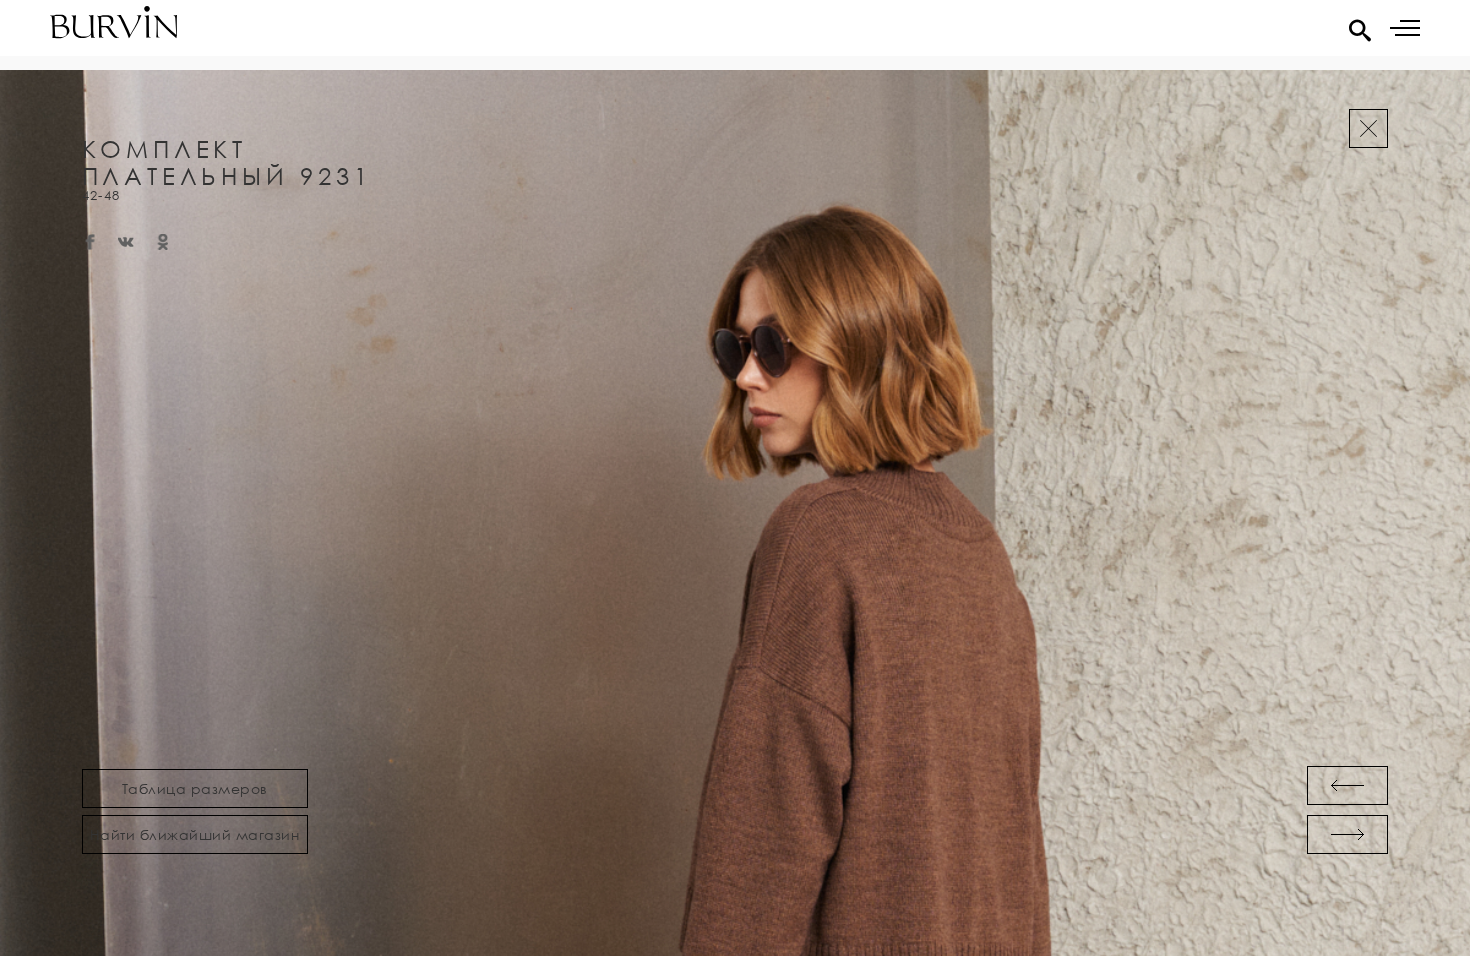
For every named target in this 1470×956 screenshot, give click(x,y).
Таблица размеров (195, 788)
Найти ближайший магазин (195, 834)
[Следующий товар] (1347, 834)
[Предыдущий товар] (1347, 785)
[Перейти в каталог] (1368, 128)
